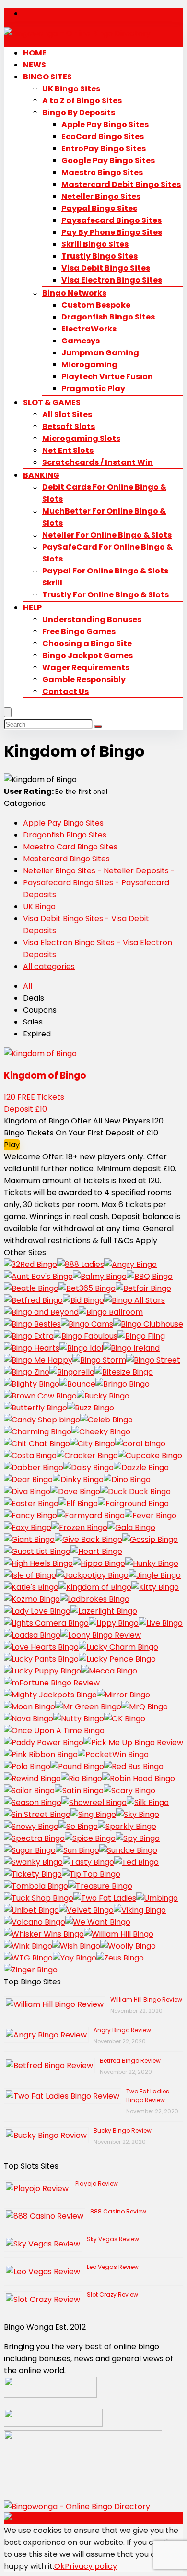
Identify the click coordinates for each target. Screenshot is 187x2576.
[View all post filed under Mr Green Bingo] (88, 1707)
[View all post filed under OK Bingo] (125, 1719)
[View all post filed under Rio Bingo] (82, 1778)
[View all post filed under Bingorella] (72, 1372)
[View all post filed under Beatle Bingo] (31, 1288)
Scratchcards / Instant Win (98, 462)
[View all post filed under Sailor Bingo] (29, 1790)
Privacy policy (91, 2566)
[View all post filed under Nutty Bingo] (79, 1719)
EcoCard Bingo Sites (103, 137)
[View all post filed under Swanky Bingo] (33, 1862)
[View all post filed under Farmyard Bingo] (91, 1515)
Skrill (52, 583)
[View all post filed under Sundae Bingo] (128, 1850)
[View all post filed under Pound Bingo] (77, 1767)
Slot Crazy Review (112, 2295)
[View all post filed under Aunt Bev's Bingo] (38, 1276)
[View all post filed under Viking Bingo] (140, 1910)
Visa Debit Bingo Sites (106, 268)
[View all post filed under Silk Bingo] (148, 1802)
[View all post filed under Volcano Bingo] (35, 1922)
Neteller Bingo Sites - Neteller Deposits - (99, 871)
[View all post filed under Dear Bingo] (28, 1480)
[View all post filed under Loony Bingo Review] (101, 1635)
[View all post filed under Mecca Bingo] (109, 1671)
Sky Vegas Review (113, 2239)
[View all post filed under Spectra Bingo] (34, 1838)
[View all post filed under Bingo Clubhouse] (148, 1324)
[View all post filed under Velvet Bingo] (86, 1910)
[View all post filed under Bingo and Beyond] (41, 1312)
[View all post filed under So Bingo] (78, 1826)
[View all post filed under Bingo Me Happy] (38, 1360)
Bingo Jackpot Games (88, 655)
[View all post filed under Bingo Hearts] (32, 1348)
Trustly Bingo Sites (99, 256)
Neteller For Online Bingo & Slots (107, 535)
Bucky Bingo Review (123, 2130)
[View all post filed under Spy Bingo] (138, 1838)
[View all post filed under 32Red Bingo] (30, 1264)
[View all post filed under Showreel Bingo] (94, 1802)
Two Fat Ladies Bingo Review (148, 2096)
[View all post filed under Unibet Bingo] (31, 1910)
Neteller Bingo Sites (101, 196)
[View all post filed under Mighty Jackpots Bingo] (50, 1695)
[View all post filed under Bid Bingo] (83, 1300)
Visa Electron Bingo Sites (112, 280)
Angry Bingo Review (122, 2030)
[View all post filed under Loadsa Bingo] (32, 1635)
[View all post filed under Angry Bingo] (130, 1264)
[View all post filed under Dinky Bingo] (78, 1480)
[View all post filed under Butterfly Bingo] (35, 1408)
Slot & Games (52, 402)
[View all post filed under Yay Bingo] (75, 1958)
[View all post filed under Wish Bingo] (76, 1946)
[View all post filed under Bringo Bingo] (123, 1384)
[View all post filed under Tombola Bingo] (36, 1886)
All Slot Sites (67, 414)
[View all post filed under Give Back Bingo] (88, 1539)
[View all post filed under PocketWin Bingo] (113, 1755)
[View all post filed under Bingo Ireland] (131, 1348)
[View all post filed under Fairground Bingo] (133, 1503)
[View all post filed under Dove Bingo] (75, 1492)
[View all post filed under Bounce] (77, 1384)
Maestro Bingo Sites (102, 172)
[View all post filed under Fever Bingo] (151, 1515)
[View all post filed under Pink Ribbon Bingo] (41, 1755)
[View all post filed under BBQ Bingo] (150, 1276)
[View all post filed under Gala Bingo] (131, 1527)
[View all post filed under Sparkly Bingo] (127, 1826)
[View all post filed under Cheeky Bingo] (101, 1432)
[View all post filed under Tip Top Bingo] (91, 1874)
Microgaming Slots (81, 438)
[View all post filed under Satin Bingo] (79, 1790)
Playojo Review (97, 2184)
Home (35, 53)
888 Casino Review (118, 2211)
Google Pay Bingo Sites (108, 160)
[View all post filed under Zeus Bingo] (120, 1958)
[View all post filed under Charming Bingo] (38, 1432)
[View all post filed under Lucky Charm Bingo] (118, 1647)
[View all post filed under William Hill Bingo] (119, 1934)
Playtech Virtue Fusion (107, 377)
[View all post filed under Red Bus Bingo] (134, 1767)
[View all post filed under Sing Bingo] (93, 1814)
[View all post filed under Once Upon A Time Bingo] (54, 1731)
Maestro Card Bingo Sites (70, 847)
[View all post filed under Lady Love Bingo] (37, 1611)
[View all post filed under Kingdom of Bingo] (95, 1587)
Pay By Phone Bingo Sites (112, 232)
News (35, 65)
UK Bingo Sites (71, 89)
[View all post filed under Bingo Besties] (32, 1324)
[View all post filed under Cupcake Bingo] (150, 1456)
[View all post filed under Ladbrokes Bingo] (95, 1599)
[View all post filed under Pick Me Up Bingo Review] (133, 1743)
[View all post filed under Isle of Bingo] (30, 1575)
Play (12, 1145)
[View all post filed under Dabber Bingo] (34, 1468)
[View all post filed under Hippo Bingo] (99, 1563)
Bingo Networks (74, 293)
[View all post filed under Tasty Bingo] (88, 1862)
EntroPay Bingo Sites (104, 149)
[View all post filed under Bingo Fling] (141, 1336)
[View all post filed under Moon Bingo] (29, 1707)
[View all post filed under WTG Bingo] (28, 1958)
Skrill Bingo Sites (95, 244)
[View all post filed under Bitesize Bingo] (124, 1372)
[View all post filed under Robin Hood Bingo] (139, 1778)
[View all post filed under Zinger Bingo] (31, 1970)
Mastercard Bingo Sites (66, 859)
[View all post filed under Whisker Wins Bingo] (44, 1934)
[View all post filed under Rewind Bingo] (32, 1778)
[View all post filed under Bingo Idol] (81, 1348)
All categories (49, 966)
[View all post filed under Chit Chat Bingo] (37, 1444)
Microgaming (89, 365)
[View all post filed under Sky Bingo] (138, 1814)
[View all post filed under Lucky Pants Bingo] (41, 1659)
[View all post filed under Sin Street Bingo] (37, 1814)
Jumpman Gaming (100, 353)
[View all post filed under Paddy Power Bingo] (44, 1743)
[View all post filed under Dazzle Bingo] (141, 1468)
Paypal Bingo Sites (99, 208)
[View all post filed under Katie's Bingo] (31, 1587)
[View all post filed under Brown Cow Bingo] (40, 1396)
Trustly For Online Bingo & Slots (105, 595)
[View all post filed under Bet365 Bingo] (87, 1288)
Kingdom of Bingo (45, 1075)
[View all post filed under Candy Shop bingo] (42, 1420)
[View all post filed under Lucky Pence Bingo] (117, 1659)
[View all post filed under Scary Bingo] (129, 1790)
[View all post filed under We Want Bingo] (98, 1922)
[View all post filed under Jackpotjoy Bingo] (92, 1575)
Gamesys (81, 341)
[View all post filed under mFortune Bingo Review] (52, 1683)
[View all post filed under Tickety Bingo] (33, 1874)
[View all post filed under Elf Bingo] (78, 1503)
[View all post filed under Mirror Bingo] (123, 1695)
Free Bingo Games (79, 632)
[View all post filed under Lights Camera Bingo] (46, 1623)
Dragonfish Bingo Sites (108, 317)
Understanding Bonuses (92, 620)
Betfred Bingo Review (130, 2061)
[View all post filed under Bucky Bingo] (103, 1396)
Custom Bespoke (96, 305)
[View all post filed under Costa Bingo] (30, 1456)
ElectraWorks (89, 329)
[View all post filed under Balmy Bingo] (100, 1276)
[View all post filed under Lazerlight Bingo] (104, 1611)
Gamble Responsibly (84, 679)
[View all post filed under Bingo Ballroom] (111, 1312)
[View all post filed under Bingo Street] (153, 1360)
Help (32, 608)
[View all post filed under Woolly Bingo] (128, 1946)
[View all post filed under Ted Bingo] (136, 1862)
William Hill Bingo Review (146, 1999)
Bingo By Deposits (79, 113)
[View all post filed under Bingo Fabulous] (86, 1336)
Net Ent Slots (68, 450)
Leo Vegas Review (113, 2267)
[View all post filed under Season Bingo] (33, 1802)
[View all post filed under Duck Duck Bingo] (135, 1492)
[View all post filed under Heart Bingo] (96, 1551)
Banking (41, 475)
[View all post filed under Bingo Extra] (29, 1336)
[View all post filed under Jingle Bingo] (155, 1575)
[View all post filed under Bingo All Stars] (134, 1300)
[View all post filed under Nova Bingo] (29, 1719)
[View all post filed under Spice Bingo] (90, 1838)
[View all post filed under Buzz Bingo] (91, 1408)
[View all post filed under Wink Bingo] (28, 1946)
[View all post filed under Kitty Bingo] (155, 1587)
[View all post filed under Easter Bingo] (31, 1503)
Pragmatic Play (93, 389)
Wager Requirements (86, 667)
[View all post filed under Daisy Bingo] (88, 1468)
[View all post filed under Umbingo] (157, 1898)
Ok (59, 2566)
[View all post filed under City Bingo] (93, 1444)
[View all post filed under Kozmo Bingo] (32, 1599)
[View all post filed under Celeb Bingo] (106, 1420)
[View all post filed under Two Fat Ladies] (105, 1898)
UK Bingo (39, 907)
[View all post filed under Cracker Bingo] (87, 1456)
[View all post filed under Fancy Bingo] (30, 1515)
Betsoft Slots (69, 426)
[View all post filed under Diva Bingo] (27, 1492)
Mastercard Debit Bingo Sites (121, 184)
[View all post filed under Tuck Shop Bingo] (39, 1898)
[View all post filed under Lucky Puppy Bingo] (42, 1671)
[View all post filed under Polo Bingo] (27, 1767)
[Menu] (8, 712)
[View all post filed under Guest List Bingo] (37, 1551)
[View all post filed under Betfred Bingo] (33, 1300)
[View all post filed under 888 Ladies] (81, 1264)
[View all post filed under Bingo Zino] (27, 1372)
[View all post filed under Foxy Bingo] (28, 1527)
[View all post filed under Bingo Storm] (99, 1360)
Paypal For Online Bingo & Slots (105, 571)
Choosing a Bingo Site (87, 644)
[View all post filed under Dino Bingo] (127, 1480)
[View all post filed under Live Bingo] (161, 1623)
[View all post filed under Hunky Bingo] (152, 1563)
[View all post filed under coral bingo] (140, 1444)
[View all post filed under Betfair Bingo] (143, 1288)
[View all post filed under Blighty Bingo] (32, 1384)
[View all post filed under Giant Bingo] (29, 1539)
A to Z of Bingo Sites (82, 101)
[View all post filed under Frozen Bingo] (79, 1527)
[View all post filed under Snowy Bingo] (31, 1826)
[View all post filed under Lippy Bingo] (114, 1623)
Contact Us (65, 691)
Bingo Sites (47, 77)
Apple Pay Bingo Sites (105, 125)
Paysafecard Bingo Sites (111, 220)
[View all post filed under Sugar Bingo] (30, 1850)
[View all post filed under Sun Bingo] (77, 1850)
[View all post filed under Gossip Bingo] (150, 1539)
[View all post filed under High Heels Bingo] (38, 1563)
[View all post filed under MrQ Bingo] (145, 1707)
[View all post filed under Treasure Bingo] (100, 1886)
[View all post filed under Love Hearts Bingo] (41, 1647)
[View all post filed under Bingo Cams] (87, 1324)
